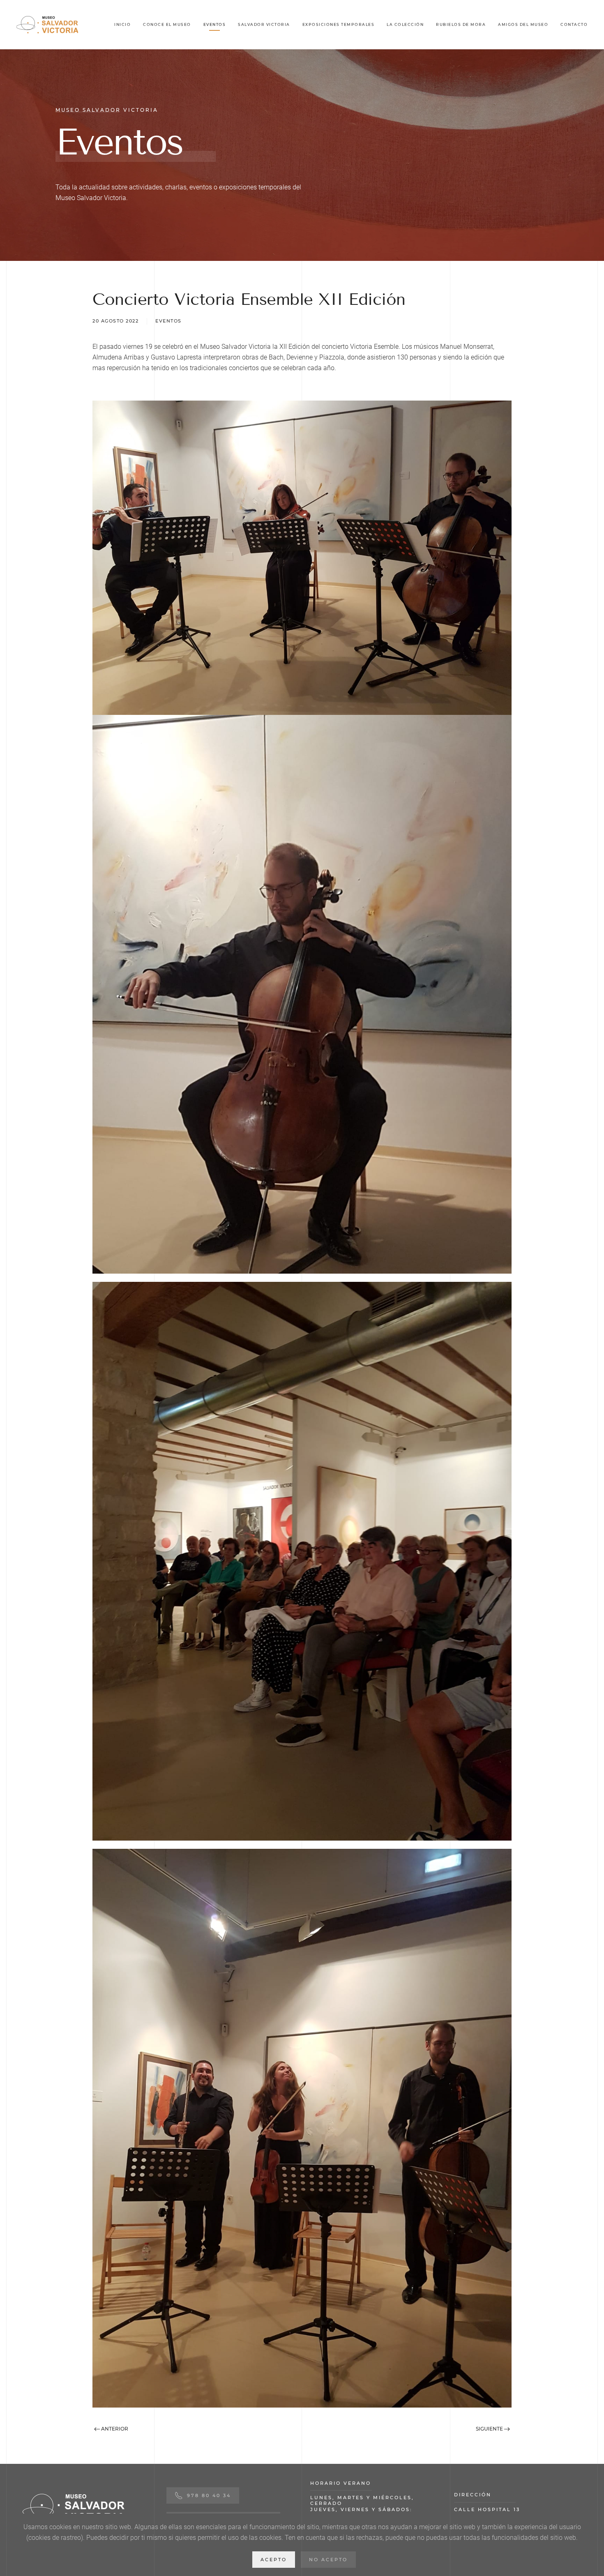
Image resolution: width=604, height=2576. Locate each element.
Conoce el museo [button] (167, 24)
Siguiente (490, 2429)
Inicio (122, 24)
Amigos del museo (523, 24)
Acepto (274, 2560)
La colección (405, 24)
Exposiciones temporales (339, 24)
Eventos (215, 24)
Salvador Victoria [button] (264, 24)
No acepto (328, 2560)
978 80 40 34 (209, 2495)
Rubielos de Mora (461, 24)
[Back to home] (47, 25)
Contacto (574, 24)
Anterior (114, 2429)
